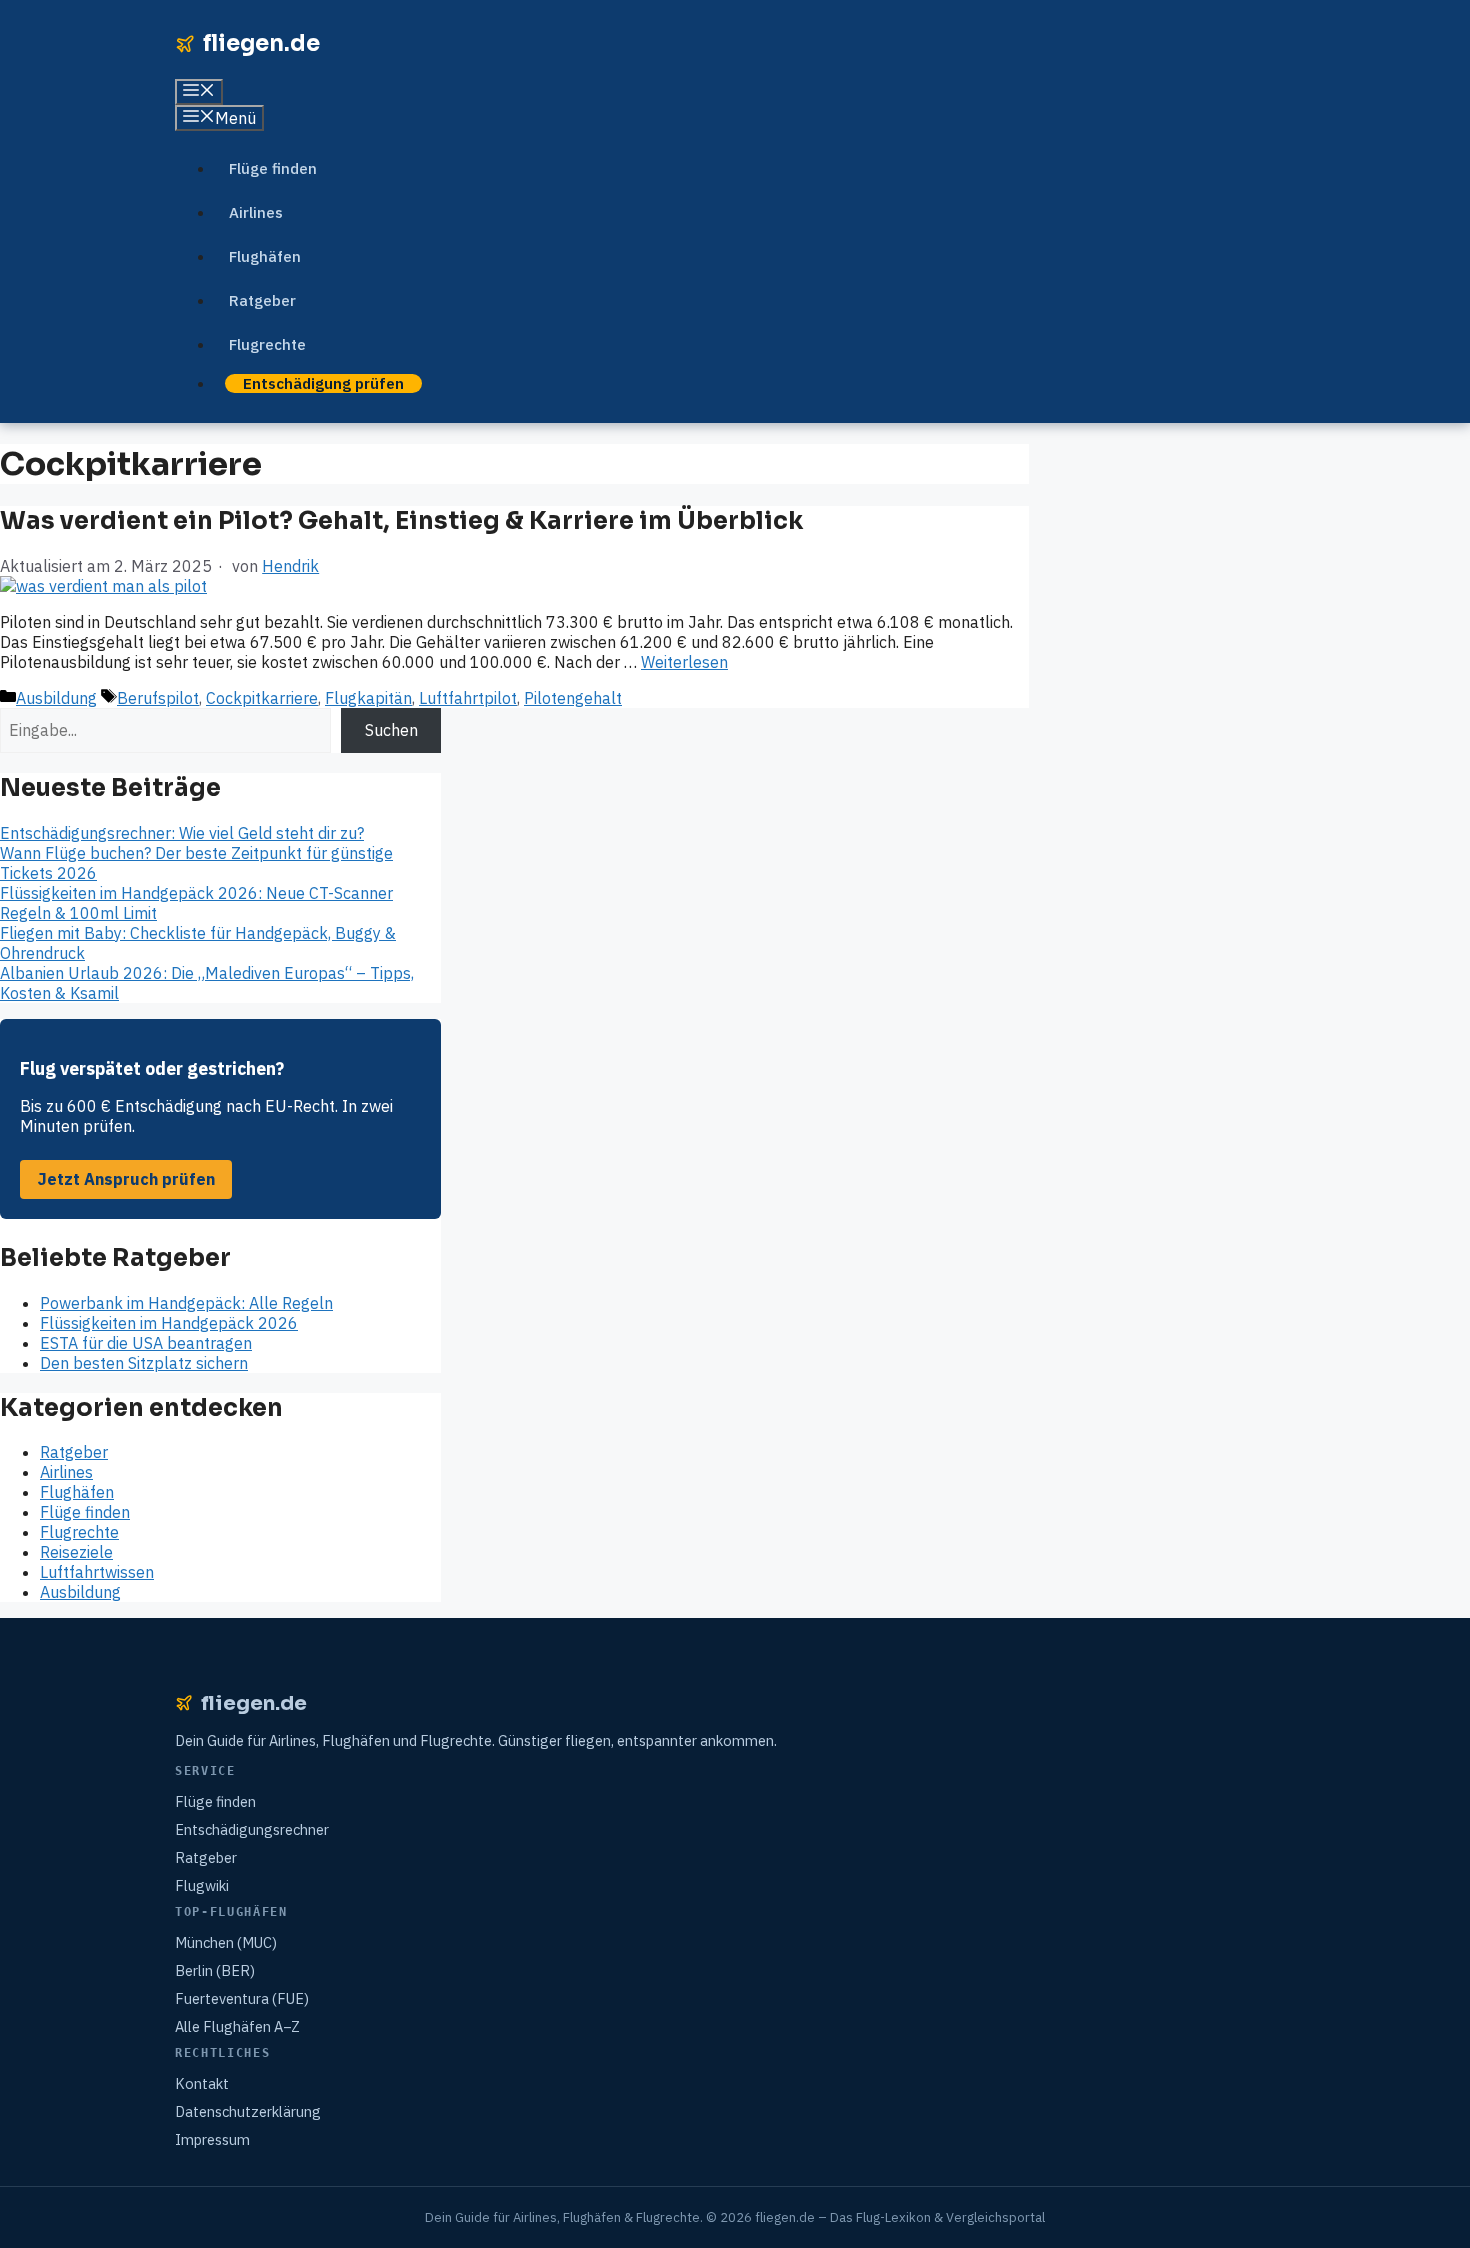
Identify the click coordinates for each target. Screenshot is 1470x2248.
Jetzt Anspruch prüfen (126, 1179)
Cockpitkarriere (262, 698)
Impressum (212, 2139)
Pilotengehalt (573, 698)
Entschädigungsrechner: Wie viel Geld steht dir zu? (182, 833)
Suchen (391, 730)
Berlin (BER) (215, 1970)
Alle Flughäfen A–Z (237, 2026)
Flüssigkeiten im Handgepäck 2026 (169, 1323)
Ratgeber (262, 300)
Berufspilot (158, 698)
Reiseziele (76, 1552)
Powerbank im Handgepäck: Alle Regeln (186, 1303)
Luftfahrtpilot (468, 698)
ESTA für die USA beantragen (146, 1343)
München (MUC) (226, 1942)
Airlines (256, 212)
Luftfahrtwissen (97, 1572)
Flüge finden (273, 168)
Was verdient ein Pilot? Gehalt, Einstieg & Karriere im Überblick (401, 521)
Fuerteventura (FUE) (242, 1998)
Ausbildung (56, 698)
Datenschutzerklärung (248, 2111)
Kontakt (202, 2083)
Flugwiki (202, 1885)
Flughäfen (265, 256)
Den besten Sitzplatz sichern (144, 1363)
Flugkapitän (368, 698)
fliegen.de (261, 43)
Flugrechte (267, 344)
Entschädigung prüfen (323, 383)
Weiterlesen (684, 662)
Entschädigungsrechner (252, 1829)
